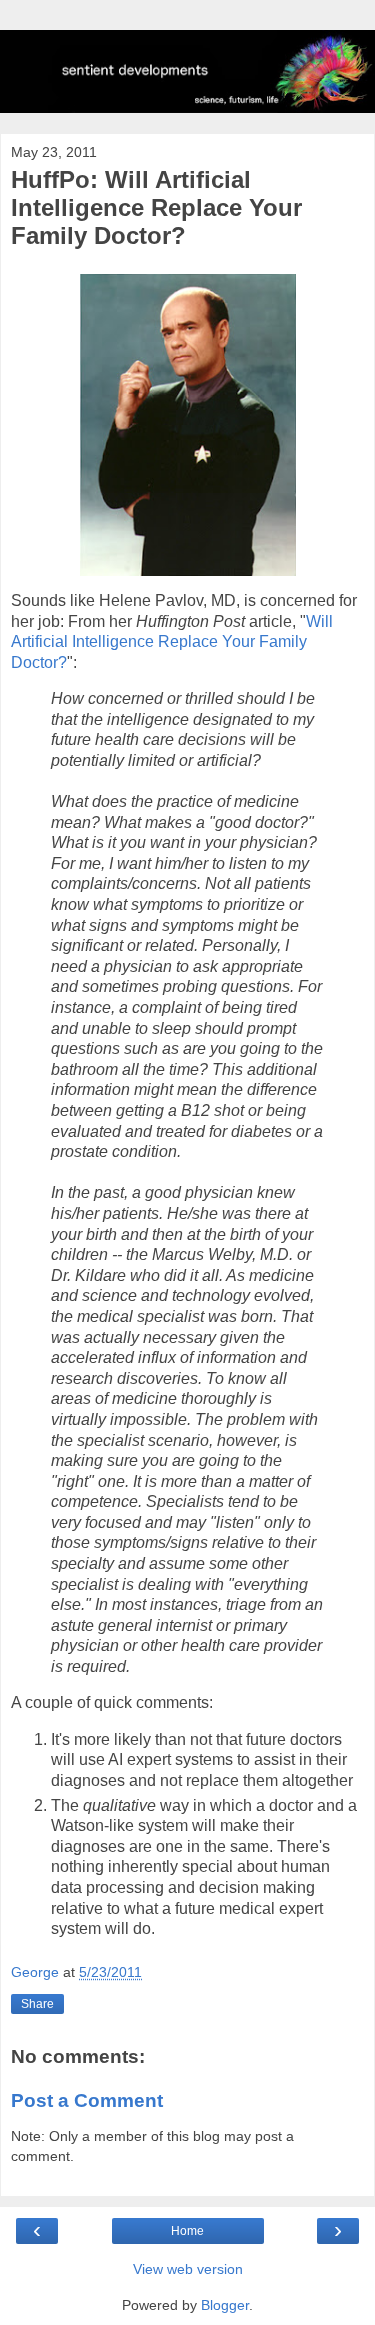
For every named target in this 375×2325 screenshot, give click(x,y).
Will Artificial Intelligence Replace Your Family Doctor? (172, 642)
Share (37, 2004)
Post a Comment (87, 2100)
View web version (188, 2269)
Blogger (225, 2305)
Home (187, 2231)
